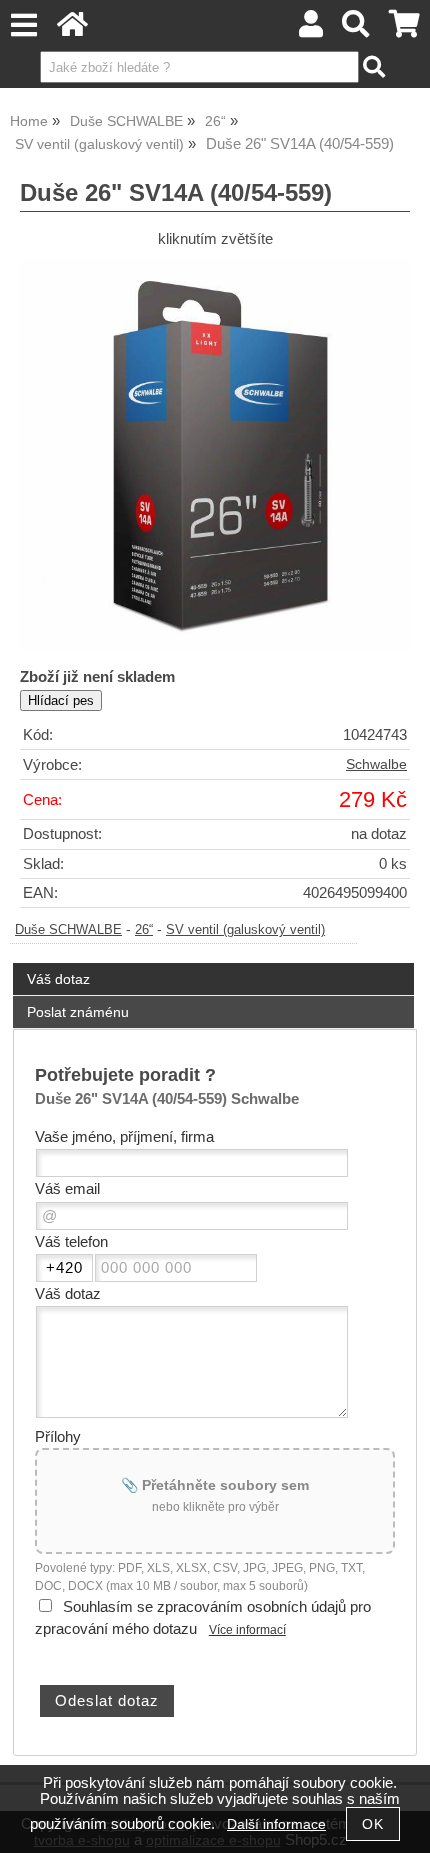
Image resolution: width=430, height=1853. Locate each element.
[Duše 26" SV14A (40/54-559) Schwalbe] (215, 455)
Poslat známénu (78, 1012)
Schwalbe (376, 764)
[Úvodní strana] (72, 29)
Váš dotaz (58, 979)
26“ (144, 930)
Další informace (276, 1824)
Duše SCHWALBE (68, 930)
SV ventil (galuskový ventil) (245, 930)
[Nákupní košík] (404, 29)
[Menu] (23, 25)
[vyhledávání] (356, 29)
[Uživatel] (311, 29)
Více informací (247, 1630)
